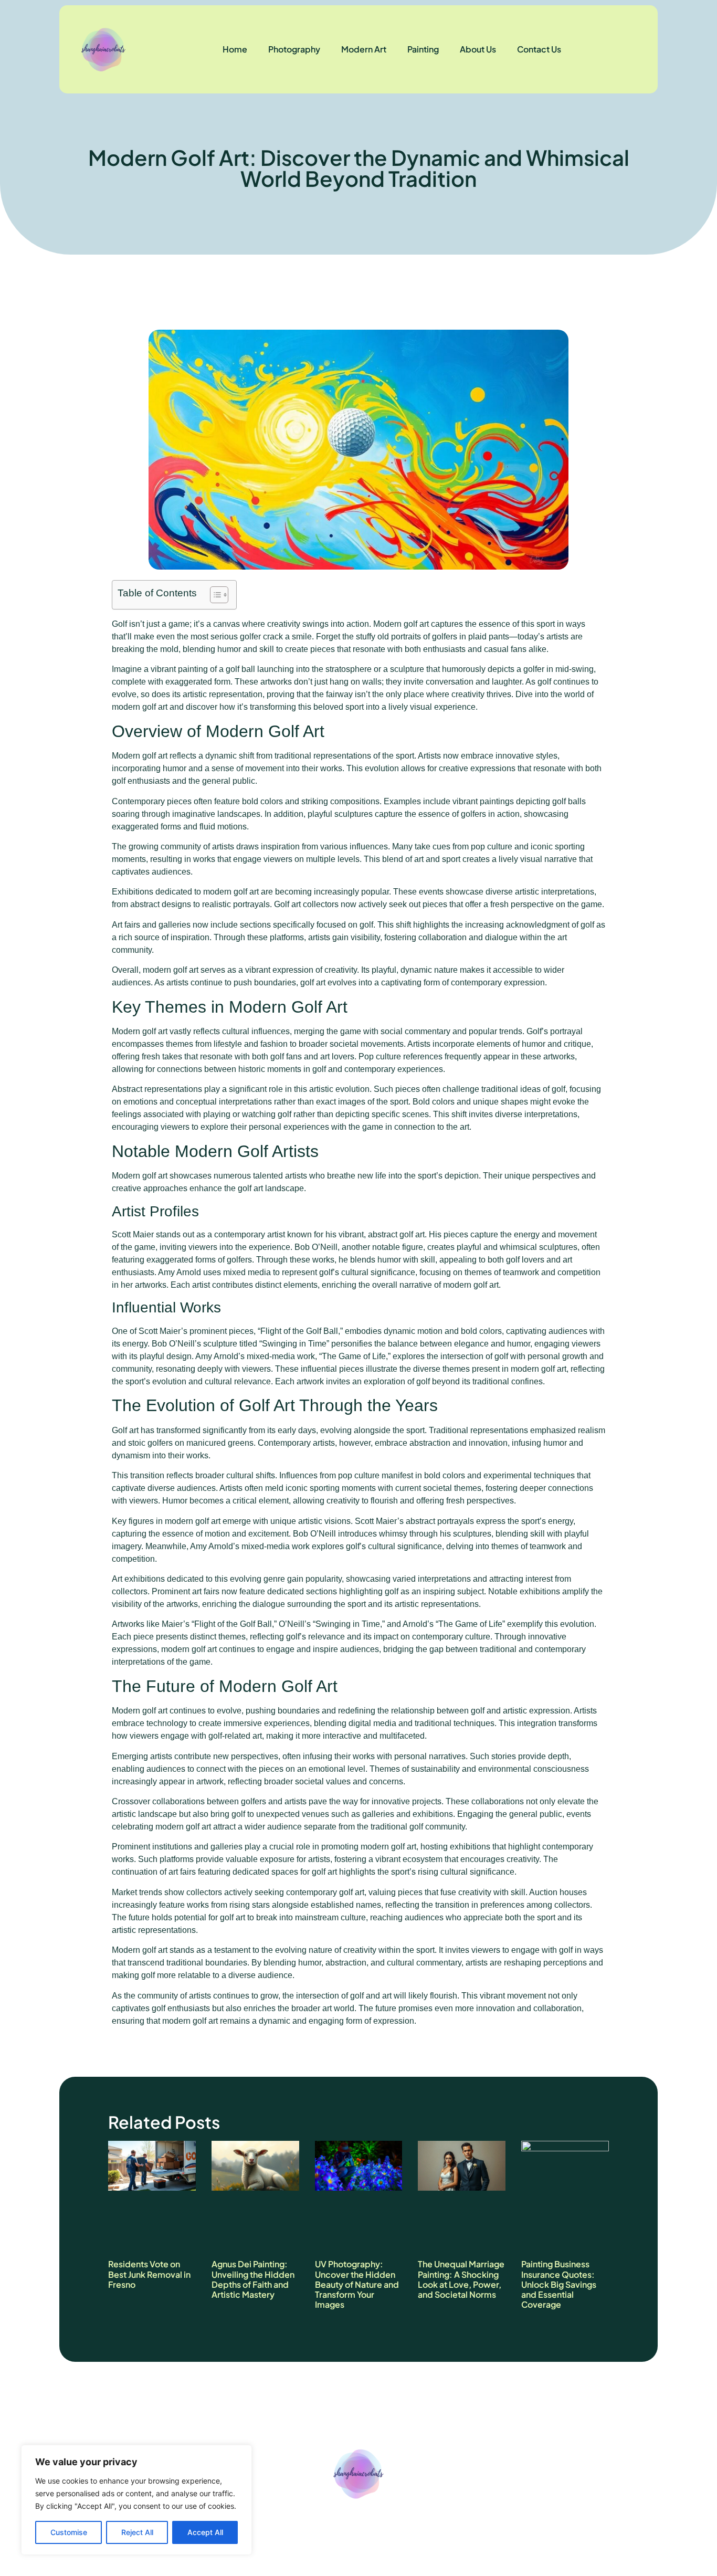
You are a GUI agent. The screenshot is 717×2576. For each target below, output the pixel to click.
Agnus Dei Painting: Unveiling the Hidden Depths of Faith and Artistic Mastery (253, 2279)
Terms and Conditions (458, 2527)
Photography (294, 49)
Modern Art (364, 49)
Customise (69, 2532)
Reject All (137, 2532)
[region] (136, 2500)
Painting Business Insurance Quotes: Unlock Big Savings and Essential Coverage (559, 2284)
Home (235, 49)
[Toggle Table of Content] (214, 595)
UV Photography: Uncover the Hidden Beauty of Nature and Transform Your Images (357, 2284)
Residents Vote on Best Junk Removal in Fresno (149, 2274)
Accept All (205, 2532)
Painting (423, 49)
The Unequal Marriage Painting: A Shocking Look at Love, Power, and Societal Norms (461, 2279)
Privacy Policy (366, 2527)
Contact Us (539, 49)
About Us (478, 49)
